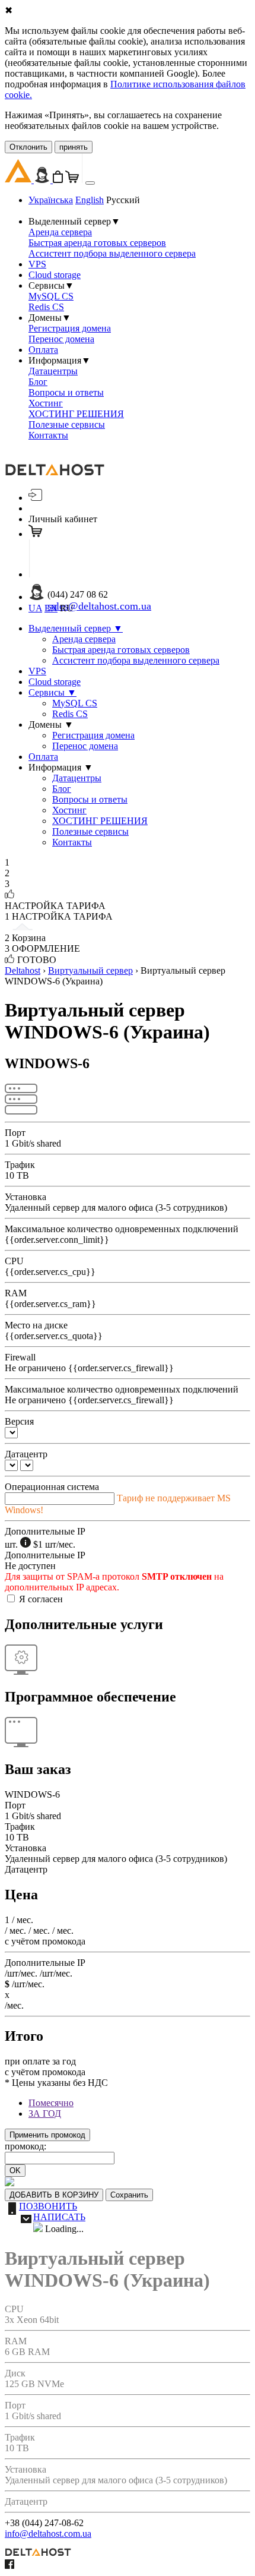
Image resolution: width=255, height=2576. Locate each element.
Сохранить (129, 2195)
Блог (38, 382)
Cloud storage (55, 275)
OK (15, 2171)
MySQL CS (51, 296)
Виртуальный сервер (90, 970)
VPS (37, 264)
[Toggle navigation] (90, 183)
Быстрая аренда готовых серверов (97, 243)
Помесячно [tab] (51, 2103)
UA (35, 608)
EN (51, 608)
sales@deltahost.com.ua (99, 606)
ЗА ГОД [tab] (45, 2113)
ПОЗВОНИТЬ (48, 2206)
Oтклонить (28, 147)
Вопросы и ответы (66, 392)
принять (74, 147)
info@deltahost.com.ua (48, 2534)
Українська (51, 200)
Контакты (48, 435)
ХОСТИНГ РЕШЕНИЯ (76, 414)
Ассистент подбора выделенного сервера (112, 253)
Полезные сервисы (67, 424)
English (90, 200)
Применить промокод (47, 2135)
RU (67, 608)
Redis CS (46, 307)
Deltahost (23, 970)
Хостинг (46, 403)
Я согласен (41, 1599)
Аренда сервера (60, 232)
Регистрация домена (70, 328)
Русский (123, 200)
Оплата (43, 350)
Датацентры (53, 371)
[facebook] (9, 2566)
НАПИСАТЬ (59, 2217)
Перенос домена (61, 339)
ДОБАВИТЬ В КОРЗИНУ (54, 2195)
